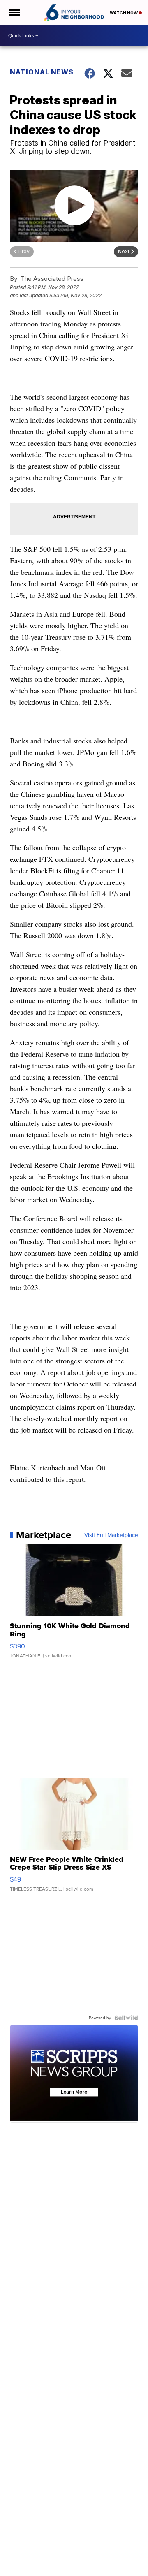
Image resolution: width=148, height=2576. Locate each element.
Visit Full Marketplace (111, 1535)
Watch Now (124, 13)
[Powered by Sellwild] (126, 2018)
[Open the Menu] (14, 12)
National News (42, 72)
